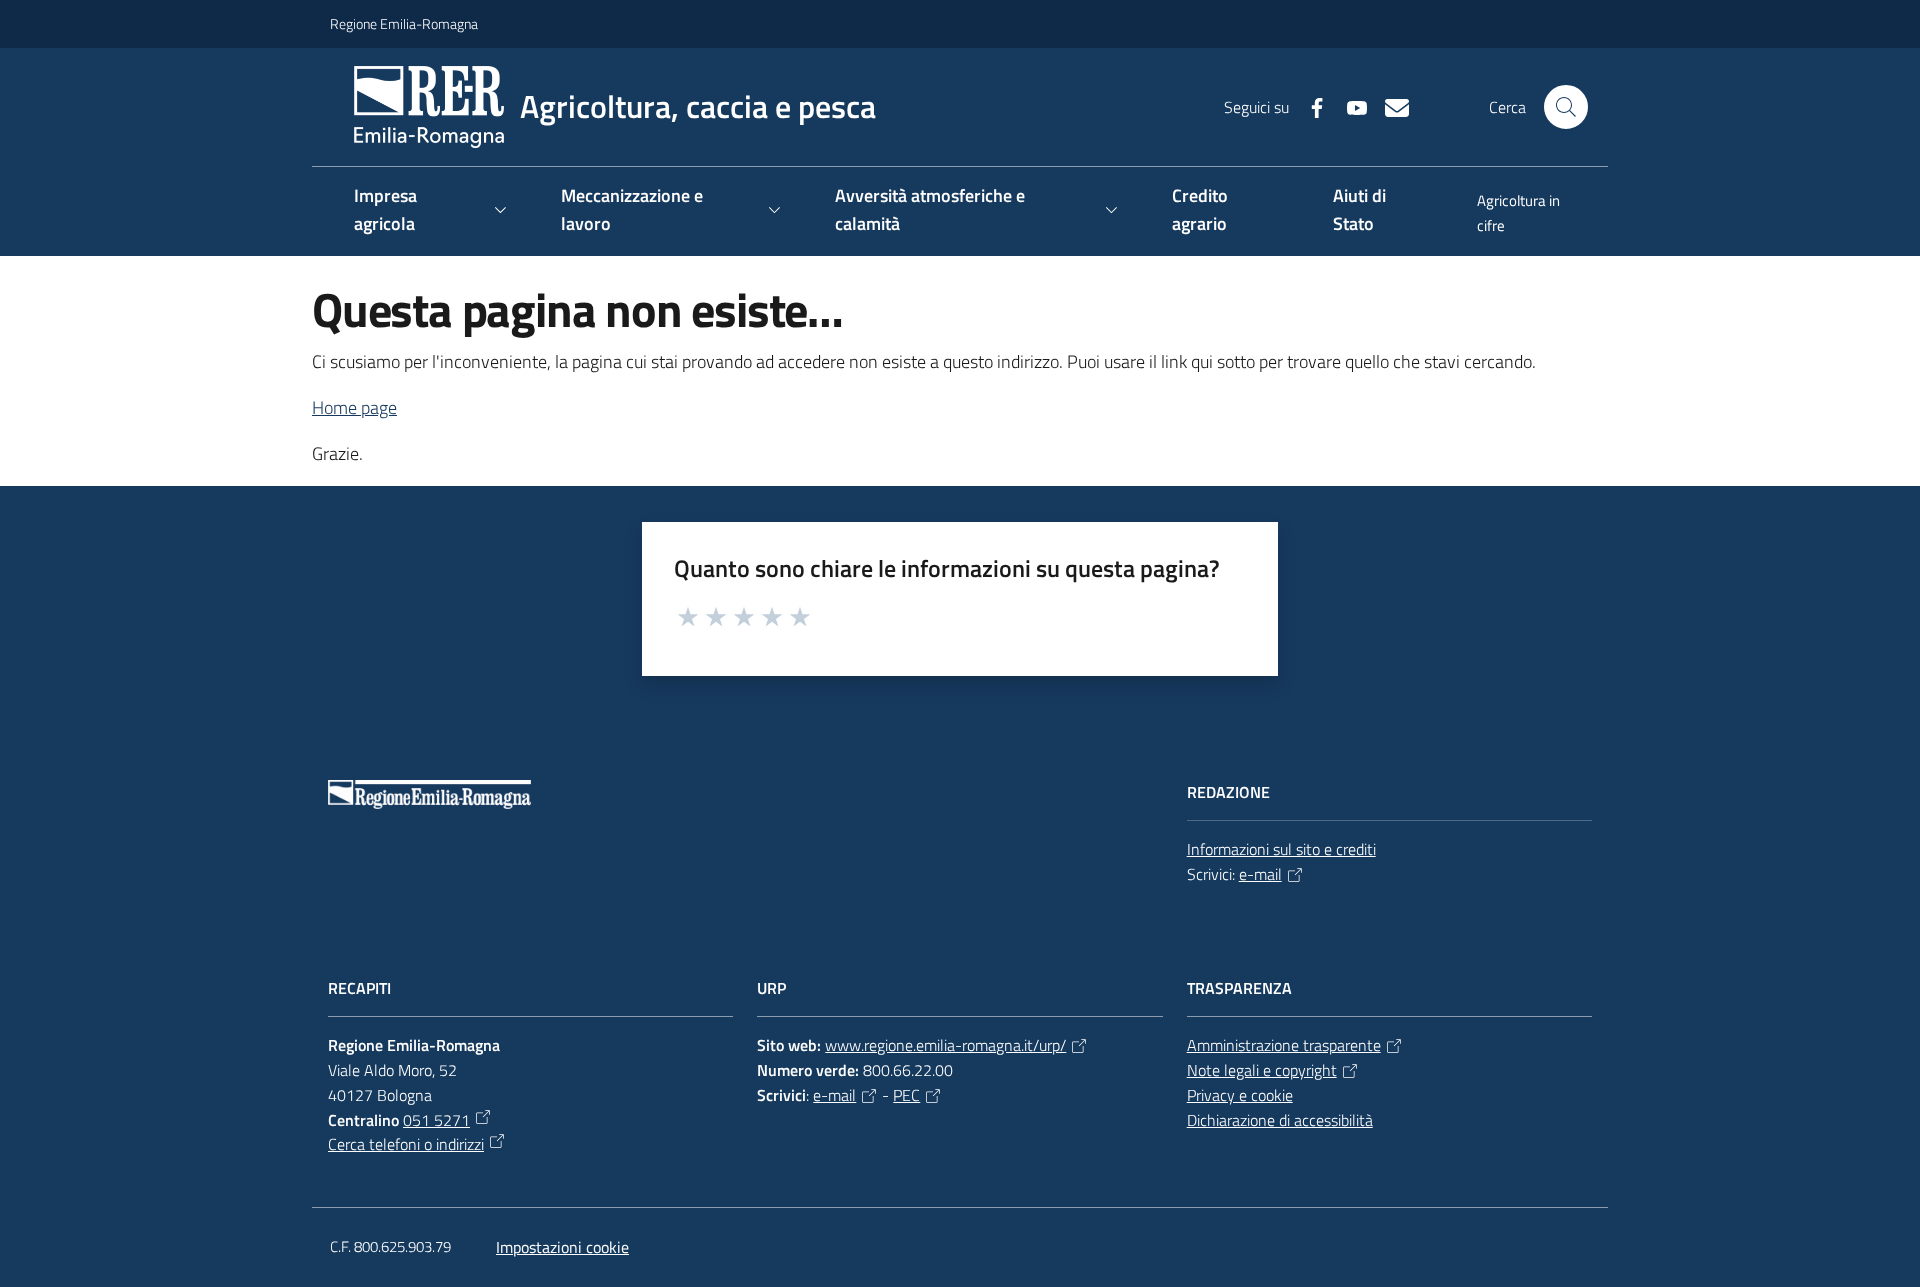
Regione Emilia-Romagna (404, 23)
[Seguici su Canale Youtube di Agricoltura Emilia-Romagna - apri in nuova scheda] (1349, 106)
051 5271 (436, 1120)
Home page (354, 407)
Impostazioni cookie (562, 1247)
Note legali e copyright (1262, 1070)
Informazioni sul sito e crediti (1281, 849)
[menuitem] (1521, 215)
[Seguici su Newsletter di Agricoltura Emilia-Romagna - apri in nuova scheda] (1389, 106)
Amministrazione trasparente (1284, 1045)
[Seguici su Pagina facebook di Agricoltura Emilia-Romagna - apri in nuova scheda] (1309, 106)
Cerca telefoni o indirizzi (406, 1144)
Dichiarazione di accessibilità (1280, 1120)
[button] (1566, 107)
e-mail (1260, 874)
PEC (906, 1095)
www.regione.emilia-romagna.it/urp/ (945, 1045)
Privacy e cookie (1240, 1095)
